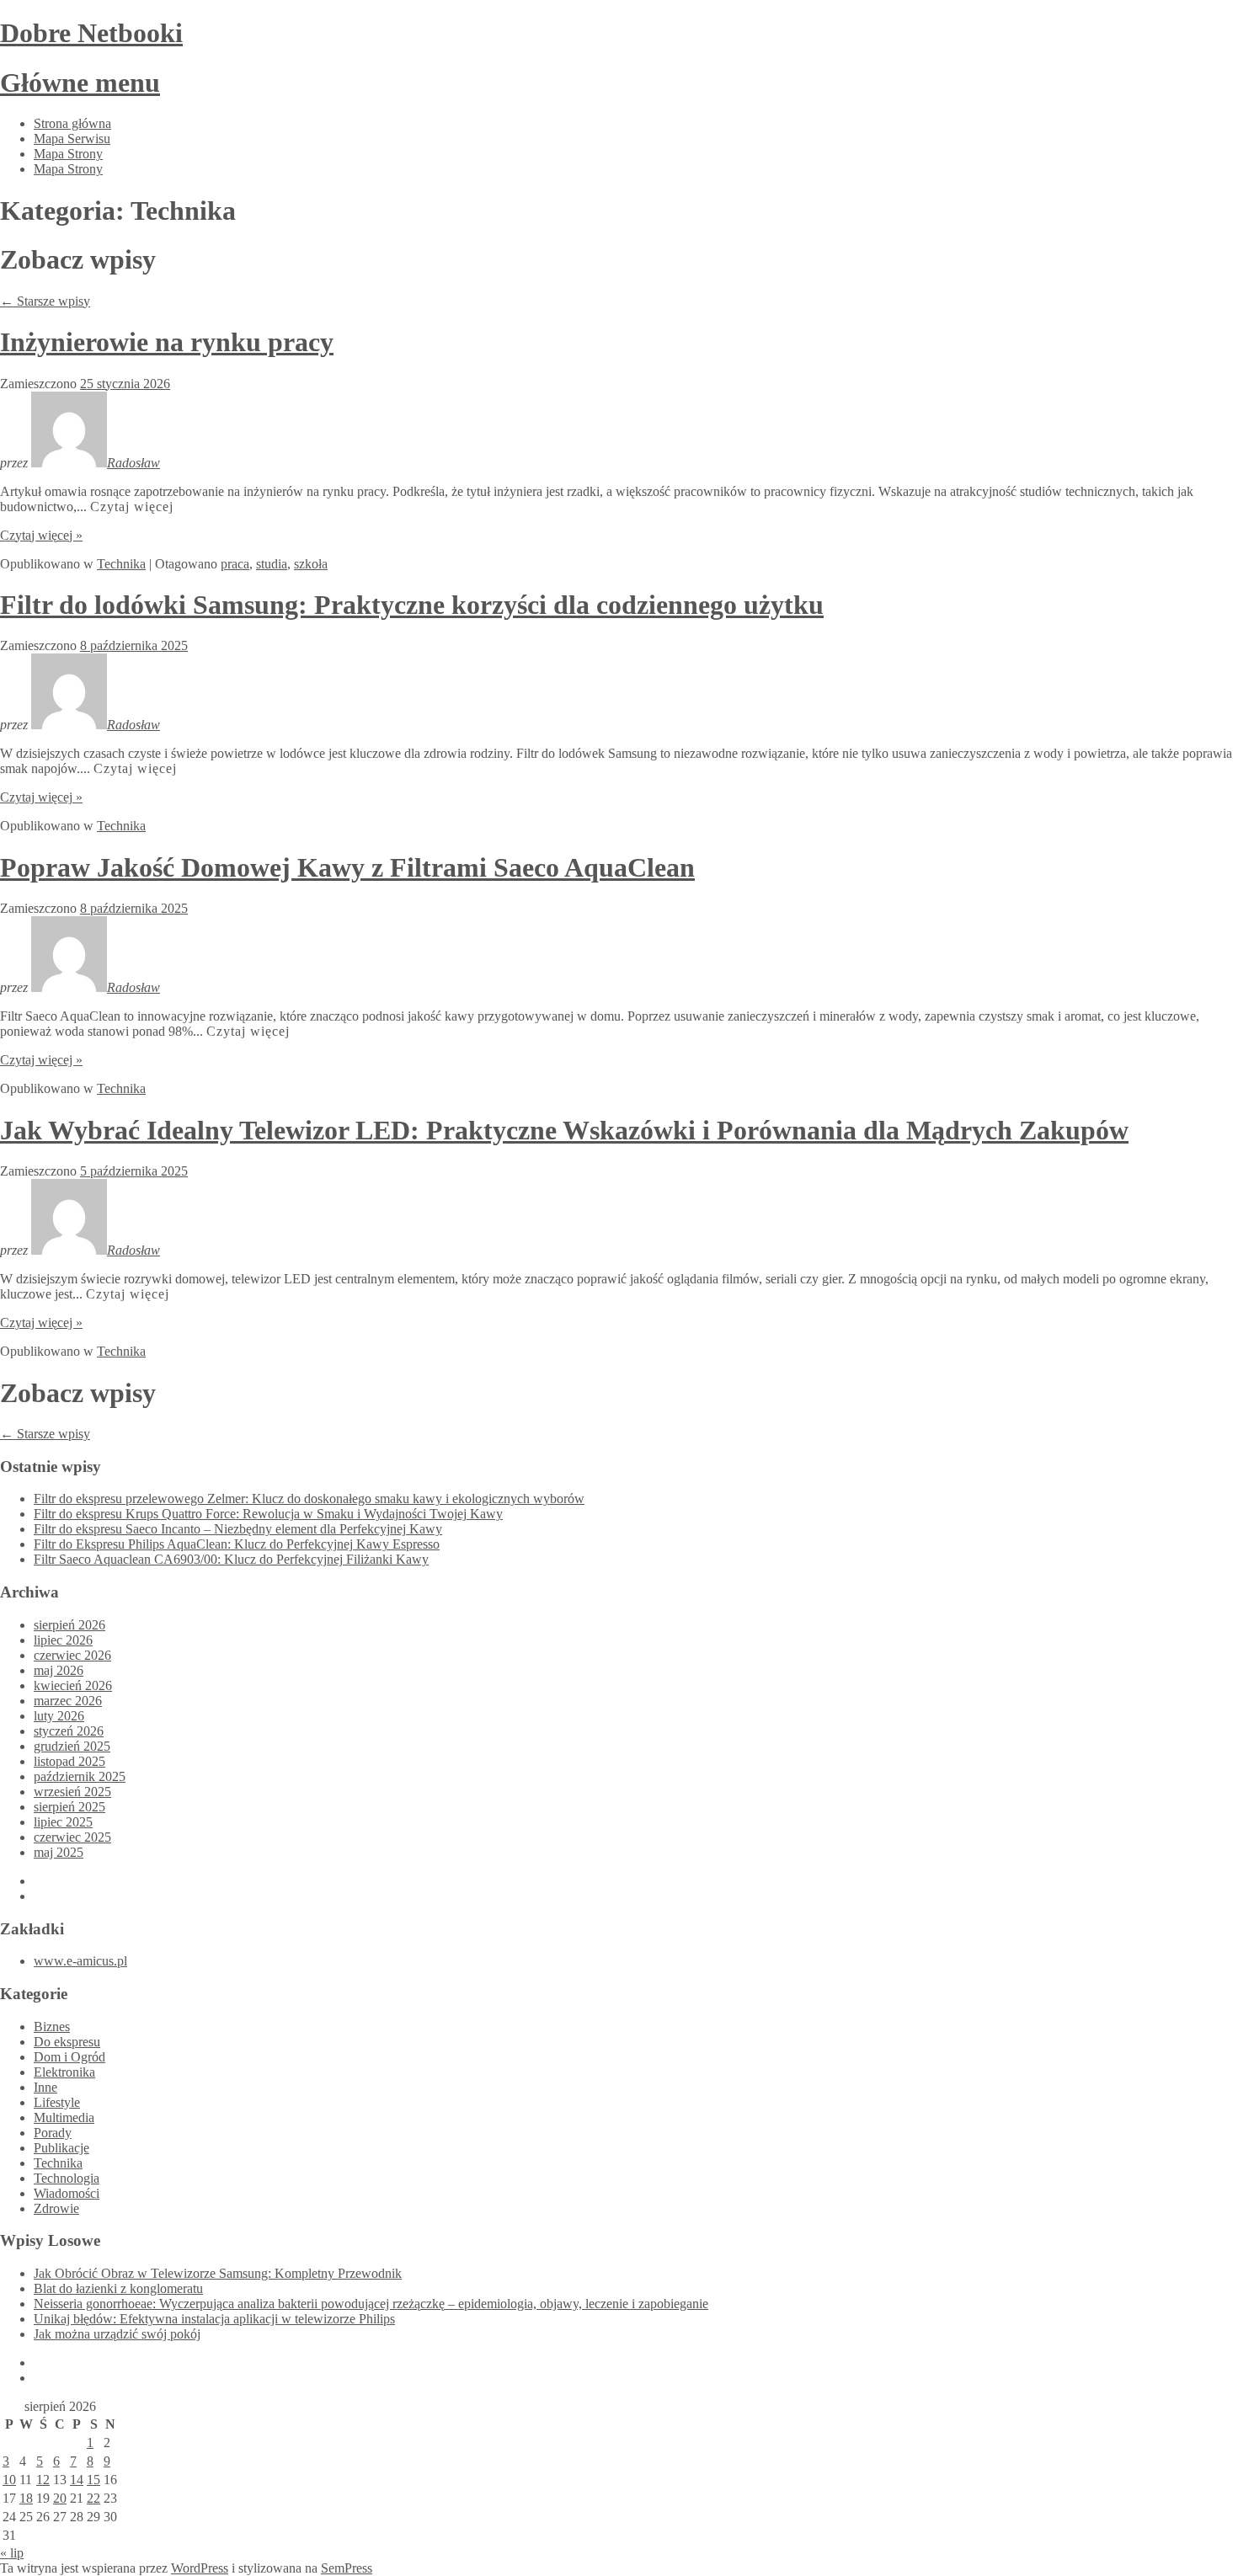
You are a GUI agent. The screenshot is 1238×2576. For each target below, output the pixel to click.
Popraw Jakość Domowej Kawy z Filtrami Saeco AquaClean (347, 867)
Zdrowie (56, 2208)
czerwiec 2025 (72, 1837)
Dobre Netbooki (91, 33)
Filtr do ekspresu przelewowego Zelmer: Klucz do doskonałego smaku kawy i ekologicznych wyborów (309, 1499)
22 (93, 2498)
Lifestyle (57, 2102)
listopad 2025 (69, 1761)
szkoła (311, 564)
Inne (45, 2087)
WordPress (200, 2568)
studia (272, 564)
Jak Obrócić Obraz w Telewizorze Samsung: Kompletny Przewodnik (218, 2273)
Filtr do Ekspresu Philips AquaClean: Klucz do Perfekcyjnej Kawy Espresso (237, 1544)
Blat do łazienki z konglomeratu (118, 2288)
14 (77, 2480)
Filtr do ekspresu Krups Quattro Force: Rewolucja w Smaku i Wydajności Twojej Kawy (268, 1514)
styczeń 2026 (69, 1731)
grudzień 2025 (72, 1746)
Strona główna (72, 123)
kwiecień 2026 (73, 1685)
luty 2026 (59, 1716)
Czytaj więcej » (41, 535)
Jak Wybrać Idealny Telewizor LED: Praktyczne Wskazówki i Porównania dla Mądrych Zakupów (564, 1130)
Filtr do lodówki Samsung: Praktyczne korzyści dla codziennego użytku (412, 605)
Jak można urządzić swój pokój (117, 2334)
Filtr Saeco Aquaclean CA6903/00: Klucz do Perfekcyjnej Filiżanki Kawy (231, 1559)
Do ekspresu (67, 2042)
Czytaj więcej (132, 507)
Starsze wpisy (45, 301)
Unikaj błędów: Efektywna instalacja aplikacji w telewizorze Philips (214, 2319)
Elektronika (64, 2072)
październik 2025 (80, 1776)
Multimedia (64, 2117)
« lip (12, 2553)
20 (60, 2498)
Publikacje (61, 2148)
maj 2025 (59, 1852)
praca (235, 564)
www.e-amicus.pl (80, 1961)
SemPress (347, 2568)
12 (43, 2480)
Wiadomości (67, 2193)
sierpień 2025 (69, 1807)
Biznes (52, 2027)
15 (93, 2480)
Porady (53, 2133)
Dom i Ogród (69, 2057)
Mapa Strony (68, 154)
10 (9, 2480)
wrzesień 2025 (72, 1792)
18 (26, 2498)
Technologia (67, 2178)
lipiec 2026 (63, 1640)
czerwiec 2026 (72, 1655)
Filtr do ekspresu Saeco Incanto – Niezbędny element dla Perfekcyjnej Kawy (238, 1529)
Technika (121, 564)
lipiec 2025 (63, 1822)
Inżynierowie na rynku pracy (167, 342)
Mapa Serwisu (72, 139)
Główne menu (80, 83)
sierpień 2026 (69, 1625)
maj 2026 (59, 1670)
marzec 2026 (68, 1701)
